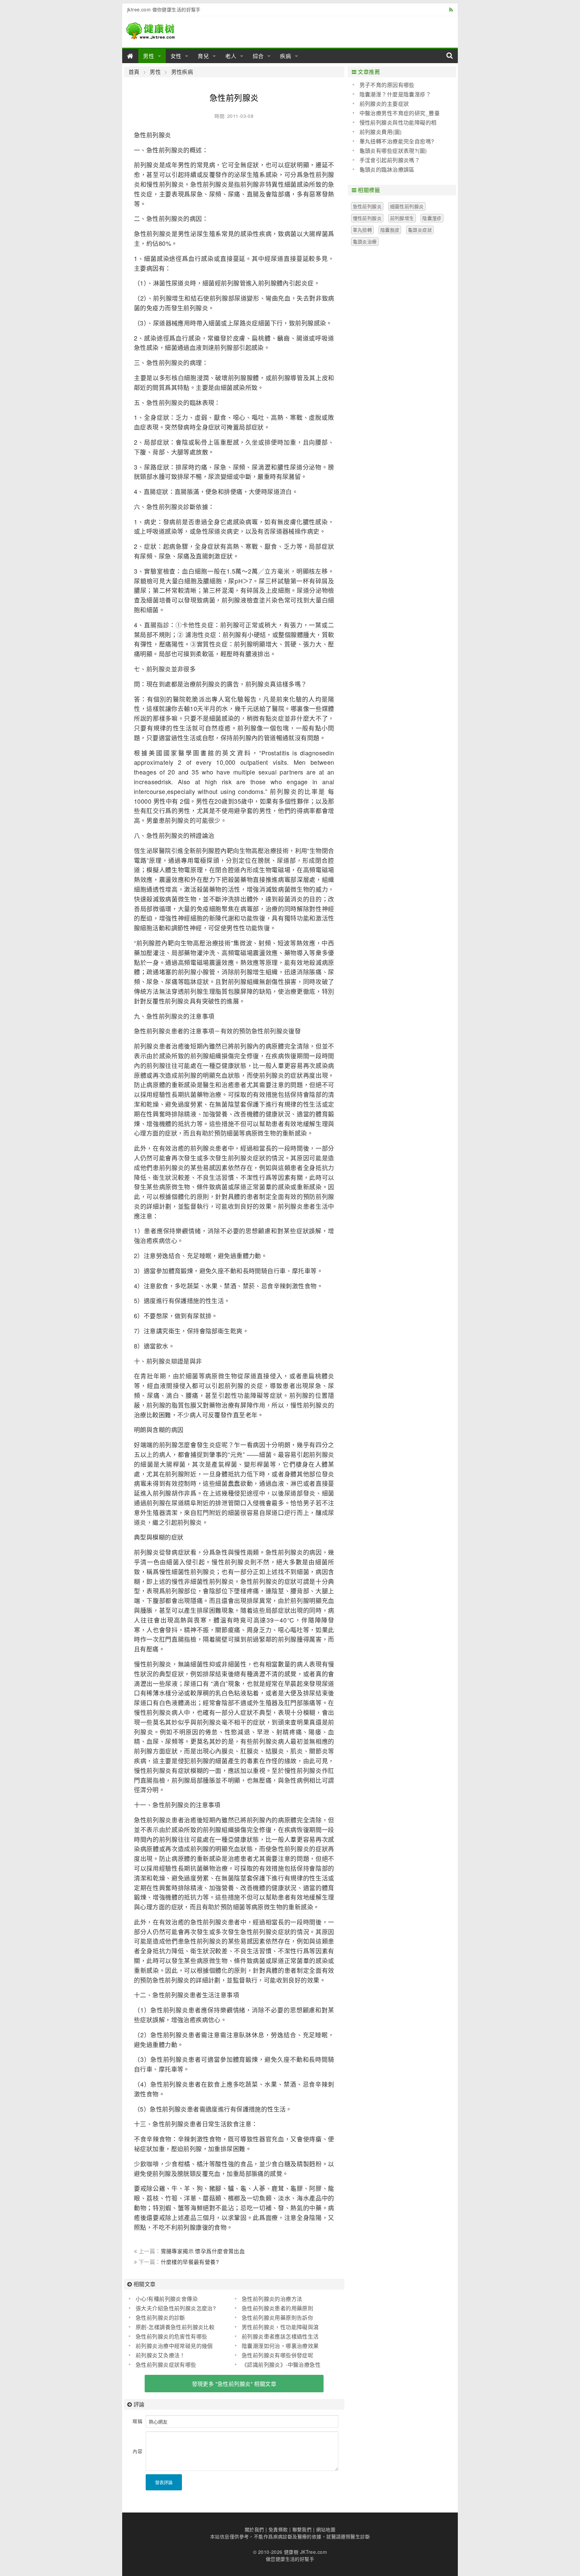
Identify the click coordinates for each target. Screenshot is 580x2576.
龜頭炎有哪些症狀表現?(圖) (393, 151)
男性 (149, 56)
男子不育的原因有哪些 (387, 85)
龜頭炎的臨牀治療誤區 (387, 169)
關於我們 (254, 2529)
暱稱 (137, 2421)
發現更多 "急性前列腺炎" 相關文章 (234, 2384)
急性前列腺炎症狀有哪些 (166, 2365)
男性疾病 (182, 72)
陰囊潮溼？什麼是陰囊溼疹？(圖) (392, 94)
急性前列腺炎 (367, 206)
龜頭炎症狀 (420, 230)
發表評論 (164, 2482)
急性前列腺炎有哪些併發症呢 (277, 2355)
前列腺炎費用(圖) (381, 132)
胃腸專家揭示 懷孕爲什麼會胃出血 (203, 2251)
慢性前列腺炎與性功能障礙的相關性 (395, 123)
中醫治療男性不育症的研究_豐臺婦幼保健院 (396, 113)
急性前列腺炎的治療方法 (272, 2299)
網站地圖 (326, 2529)
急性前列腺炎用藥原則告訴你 (277, 2318)
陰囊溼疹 (432, 218)
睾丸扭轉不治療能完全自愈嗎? (397, 141)
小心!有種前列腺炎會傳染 (167, 2299)
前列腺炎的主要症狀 (384, 104)
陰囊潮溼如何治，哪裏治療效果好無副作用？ (277, 2346)
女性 (176, 56)
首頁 (134, 72)
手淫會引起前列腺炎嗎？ (390, 160)
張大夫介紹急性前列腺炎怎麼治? (176, 2308)
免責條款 (278, 2529)
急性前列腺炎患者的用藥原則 (277, 2308)
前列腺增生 (402, 218)
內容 (137, 2451)
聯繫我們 (302, 2529)
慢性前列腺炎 (367, 218)
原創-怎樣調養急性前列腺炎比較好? (172, 2327)
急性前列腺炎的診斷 (160, 2318)
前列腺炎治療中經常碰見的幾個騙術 (171, 2346)
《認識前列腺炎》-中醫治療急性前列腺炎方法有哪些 (278, 2365)
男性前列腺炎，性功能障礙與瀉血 (277, 2327)
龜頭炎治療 (365, 241)
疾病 (286, 56)
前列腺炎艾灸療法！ (160, 2355)
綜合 (258, 56)
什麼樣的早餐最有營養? (190, 2262)
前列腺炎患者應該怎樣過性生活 (280, 2336)
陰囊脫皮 (390, 230)
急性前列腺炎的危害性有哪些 (171, 2336)
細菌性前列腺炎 (407, 206)
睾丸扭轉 (362, 230)
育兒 (203, 56)
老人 (231, 56)
